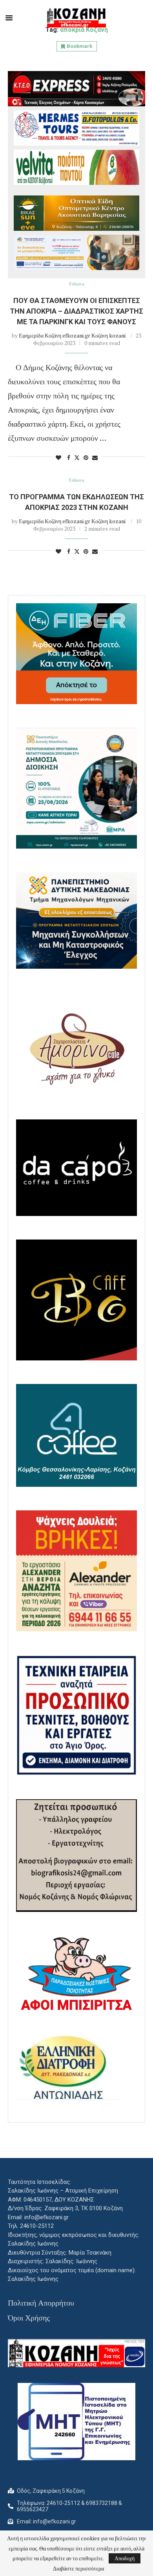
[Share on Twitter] (77, 457)
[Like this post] (58, 457)
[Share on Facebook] (69, 457)
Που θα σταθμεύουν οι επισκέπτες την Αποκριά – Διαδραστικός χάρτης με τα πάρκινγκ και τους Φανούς (76, 311)
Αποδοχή (125, 2558)
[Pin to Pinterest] (86, 457)
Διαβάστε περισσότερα (78, 2569)
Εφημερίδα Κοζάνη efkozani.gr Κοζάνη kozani (72, 335)
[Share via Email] (95, 457)
